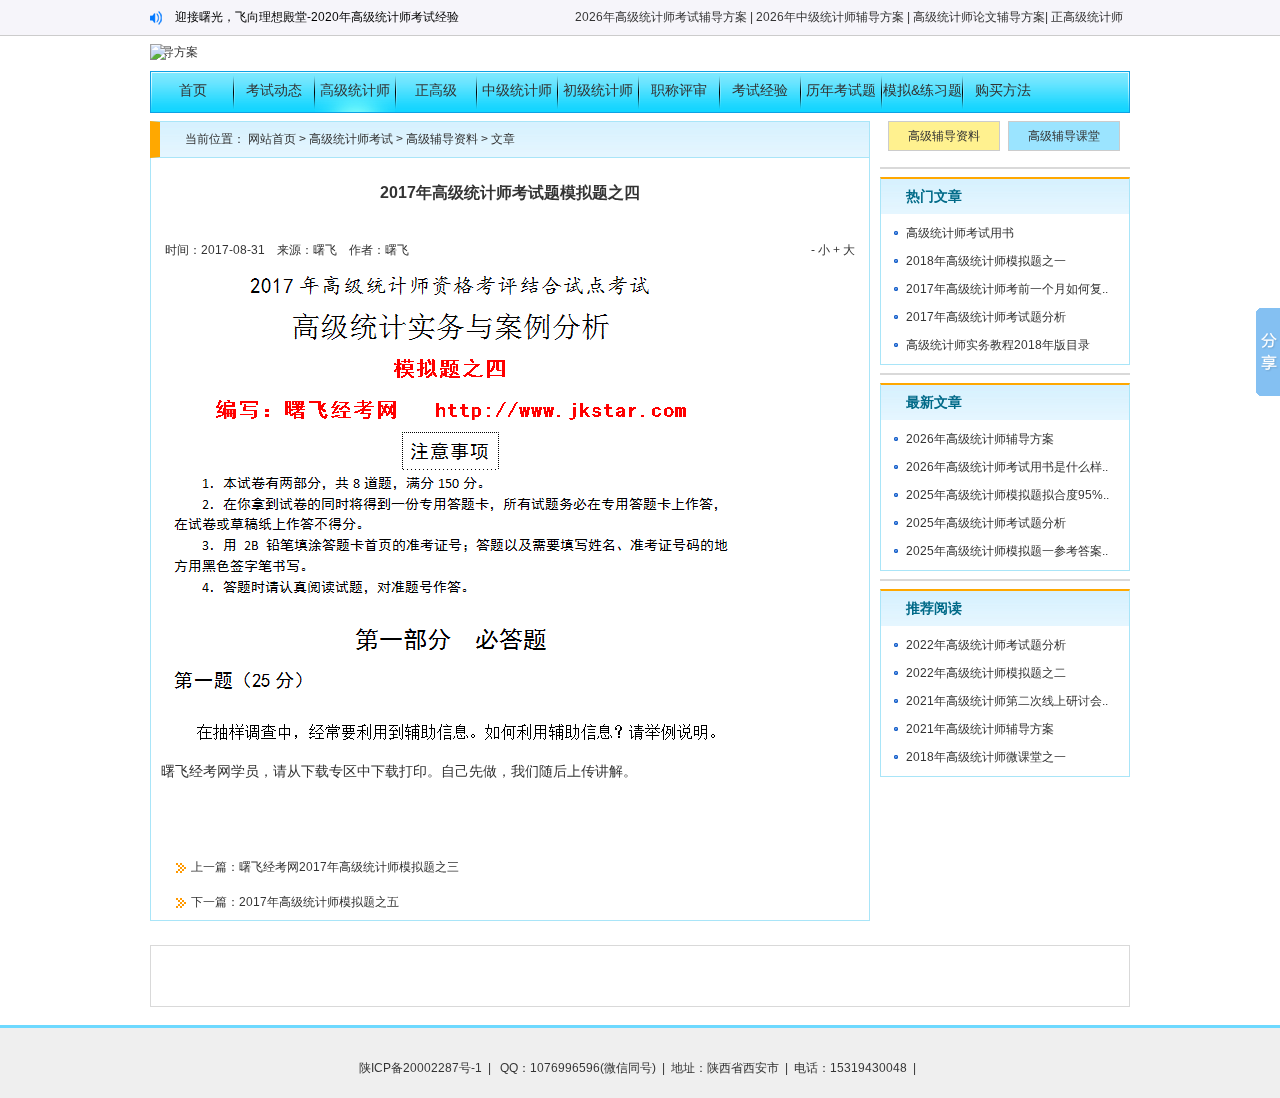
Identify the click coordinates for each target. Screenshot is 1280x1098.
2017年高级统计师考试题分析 (986, 317)
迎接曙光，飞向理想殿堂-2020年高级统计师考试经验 (317, 17)
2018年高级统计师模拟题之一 (986, 261)
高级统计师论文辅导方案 (979, 17)
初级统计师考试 (598, 97)
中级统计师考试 (517, 97)
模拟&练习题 (922, 90)
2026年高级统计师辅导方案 (980, 439)
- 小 (820, 250)
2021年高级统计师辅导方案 (980, 729)
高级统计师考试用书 (960, 233)
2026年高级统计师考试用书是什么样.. (1007, 467)
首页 (193, 90)
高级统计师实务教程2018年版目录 (998, 345)
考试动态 (274, 90)
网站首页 (272, 139)
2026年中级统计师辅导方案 (830, 17)
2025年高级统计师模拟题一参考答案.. (1007, 551)
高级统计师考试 (355, 97)
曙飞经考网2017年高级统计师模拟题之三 (349, 867)
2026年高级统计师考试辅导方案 (661, 17)
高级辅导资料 (442, 139)
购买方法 (1003, 90)
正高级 (436, 90)
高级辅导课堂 (1064, 136)
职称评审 (679, 90)
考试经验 (760, 90)
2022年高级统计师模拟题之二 (986, 673)
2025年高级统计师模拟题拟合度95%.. (1007, 495)
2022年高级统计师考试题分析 (986, 645)
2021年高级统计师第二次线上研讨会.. (1007, 701)
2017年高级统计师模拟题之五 (319, 902)
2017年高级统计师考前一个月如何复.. (1007, 289)
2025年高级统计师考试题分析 (986, 523)
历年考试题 (841, 90)
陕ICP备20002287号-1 (420, 1068)
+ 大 (844, 250)
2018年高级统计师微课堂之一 (986, 757)
